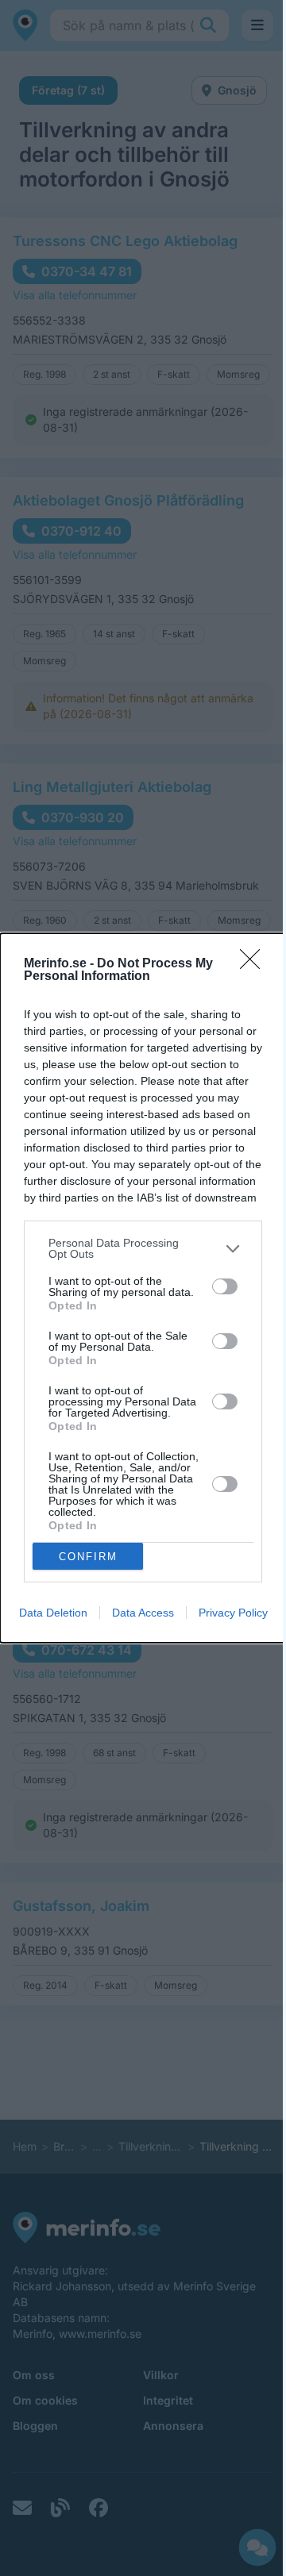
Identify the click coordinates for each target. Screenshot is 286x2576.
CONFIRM (88, 1557)
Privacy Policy (233, 1613)
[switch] (225, 1286)
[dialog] (143, 1288)
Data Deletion (53, 1613)
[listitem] (143, 1248)
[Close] (255, 964)
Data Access (143, 1613)
